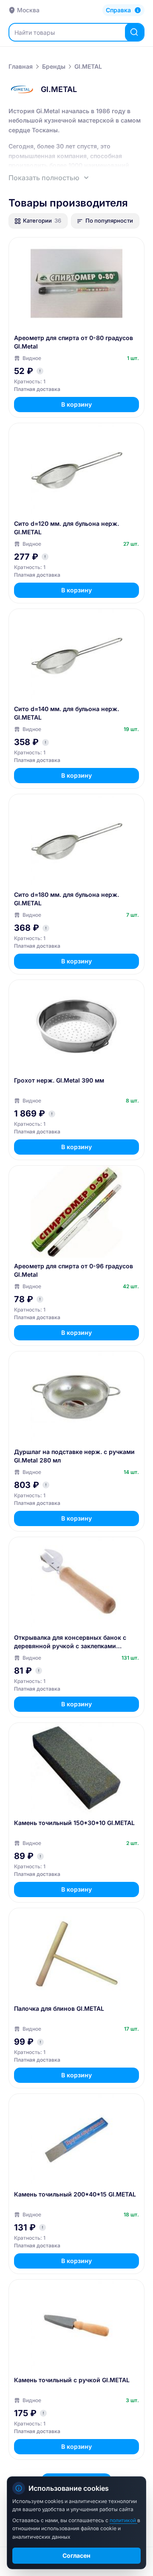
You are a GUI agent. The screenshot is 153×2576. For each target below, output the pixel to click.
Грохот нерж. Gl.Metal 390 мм (59, 1080)
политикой (123, 2520)
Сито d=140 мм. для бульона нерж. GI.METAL (67, 713)
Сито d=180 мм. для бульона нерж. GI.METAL (67, 899)
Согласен (76, 2555)
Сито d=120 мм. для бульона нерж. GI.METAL (67, 528)
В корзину (76, 404)
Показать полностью (44, 178)
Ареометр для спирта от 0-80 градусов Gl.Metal (74, 342)
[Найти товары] (134, 32)
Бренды (54, 66)
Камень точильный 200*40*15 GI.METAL (75, 2194)
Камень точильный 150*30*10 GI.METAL (74, 1823)
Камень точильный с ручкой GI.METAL (72, 2380)
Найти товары (35, 32)
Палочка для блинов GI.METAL (59, 2008)
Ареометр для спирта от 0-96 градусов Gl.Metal (74, 1270)
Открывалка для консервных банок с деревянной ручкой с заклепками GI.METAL (70, 1642)
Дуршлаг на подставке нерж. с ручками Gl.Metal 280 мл (74, 1456)
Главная (21, 66)
